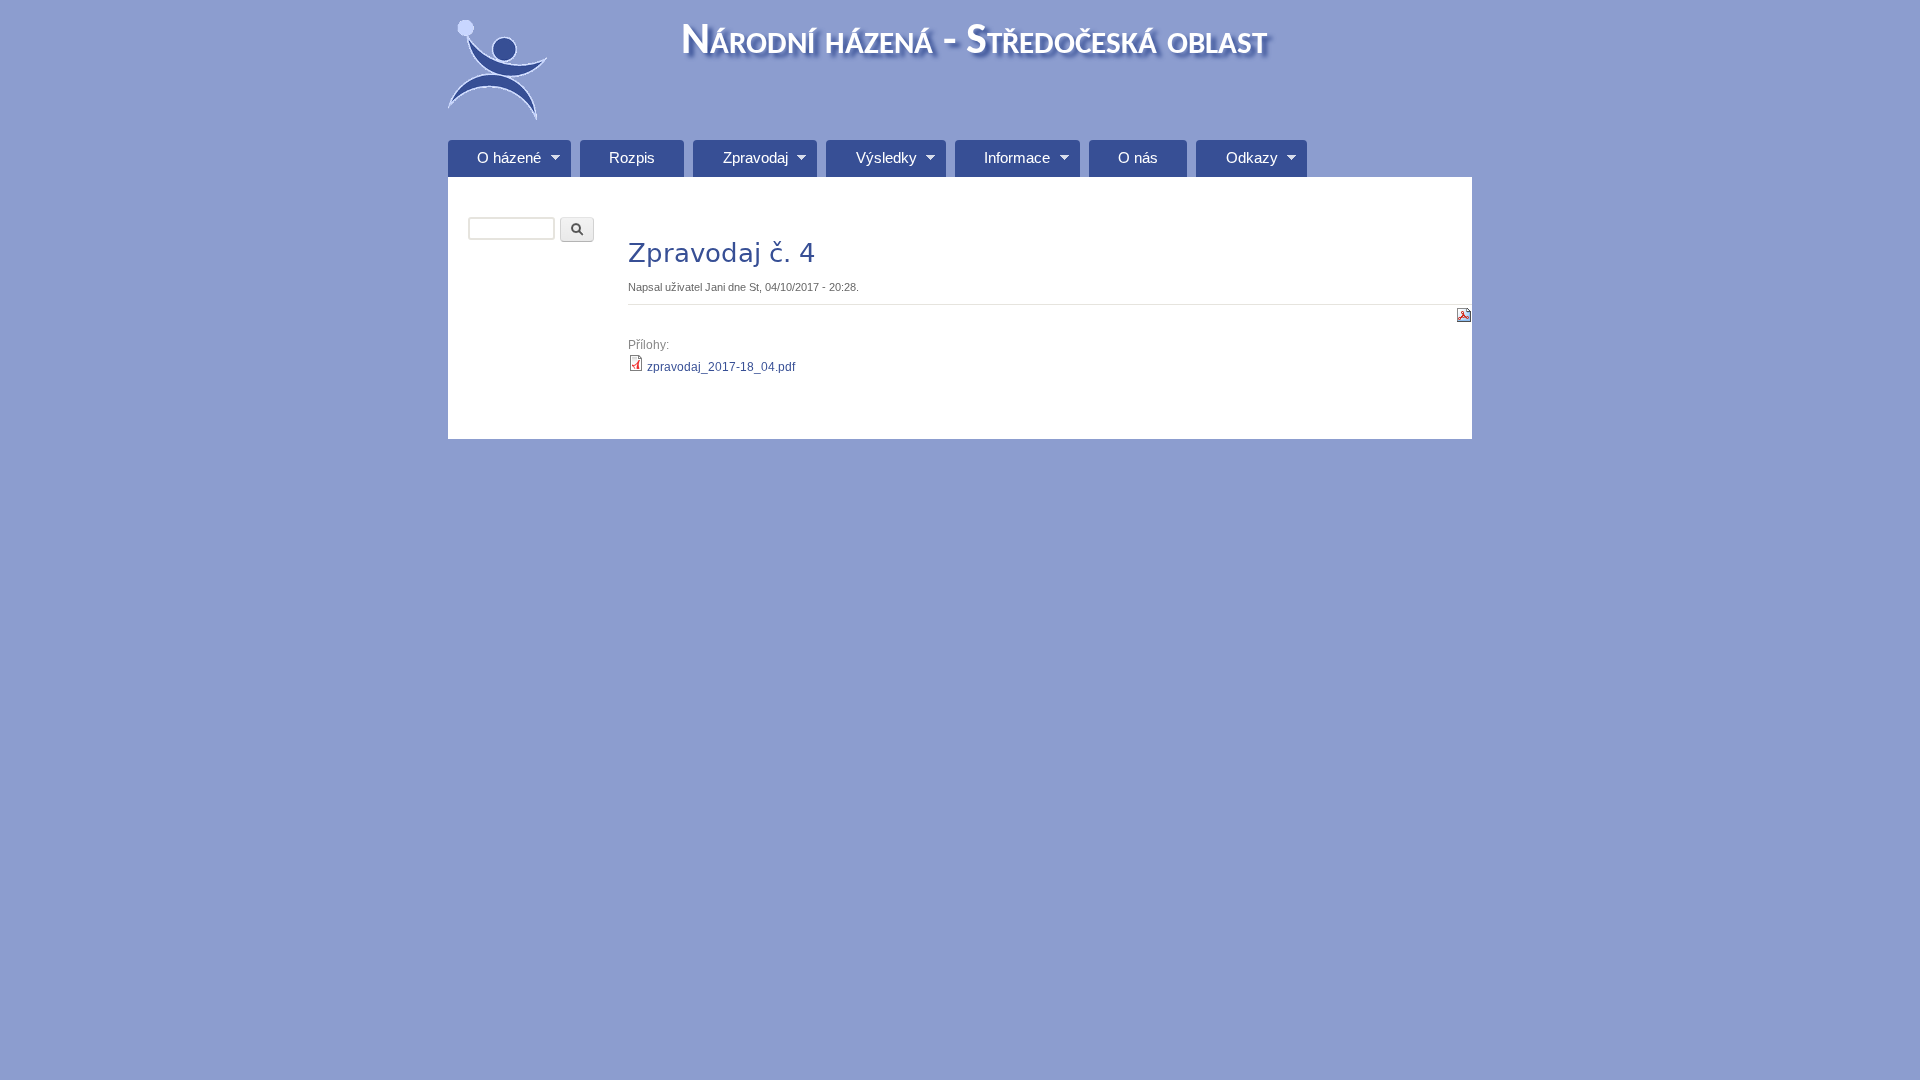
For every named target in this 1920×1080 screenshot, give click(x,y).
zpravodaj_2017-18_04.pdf (721, 367)
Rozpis (632, 158)
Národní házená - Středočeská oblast (974, 42)
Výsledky (871, 163)
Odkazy (1236, 163)
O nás (1138, 158)
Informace (1002, 163)
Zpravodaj (740, 163)
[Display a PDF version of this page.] (1464, 314)
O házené (494, 163)
